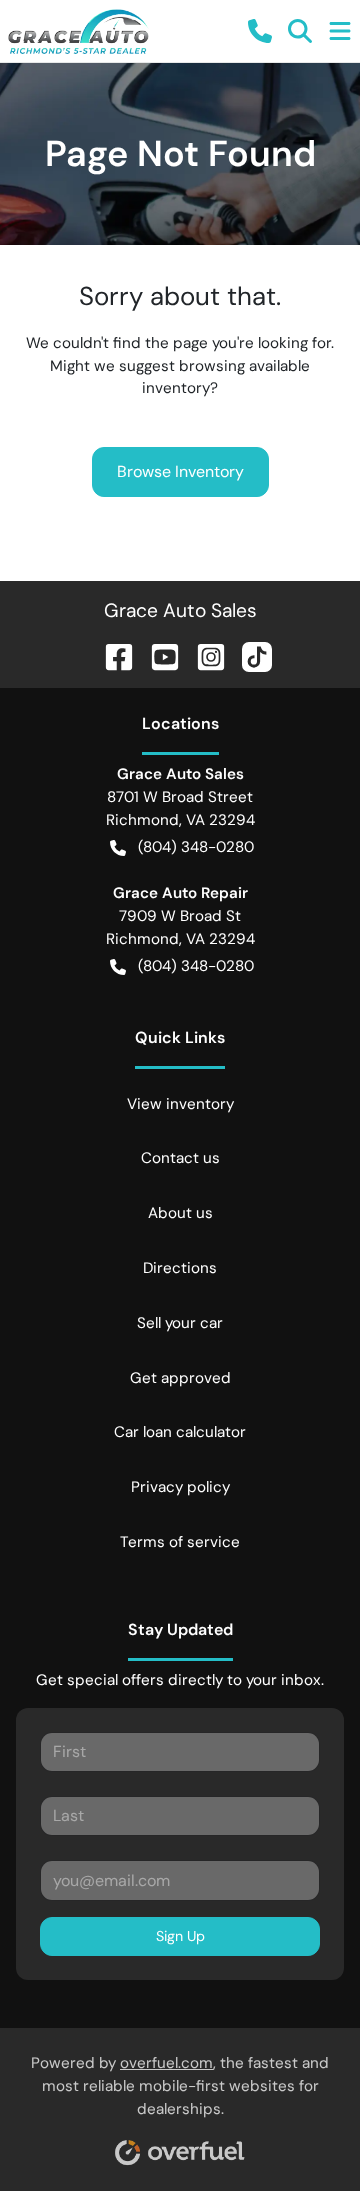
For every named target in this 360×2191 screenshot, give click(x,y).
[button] (260, 31)
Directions (180, 1268)
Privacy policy (180, 1487)
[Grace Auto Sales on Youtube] (157, 655)
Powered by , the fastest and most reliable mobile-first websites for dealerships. (180, 2086)
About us (180, 1213)
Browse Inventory (180, 471)
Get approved (180, 1378)
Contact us (180, 1158)
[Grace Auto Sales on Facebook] (111, 655)
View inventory (180, 1104)
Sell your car (180, 1323)
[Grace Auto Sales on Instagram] (203, 655)
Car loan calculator (180, 1432)
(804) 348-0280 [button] (196, 847)
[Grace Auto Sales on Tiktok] (249, 655)
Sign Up (180, 1936)
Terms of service (180, 1542)
